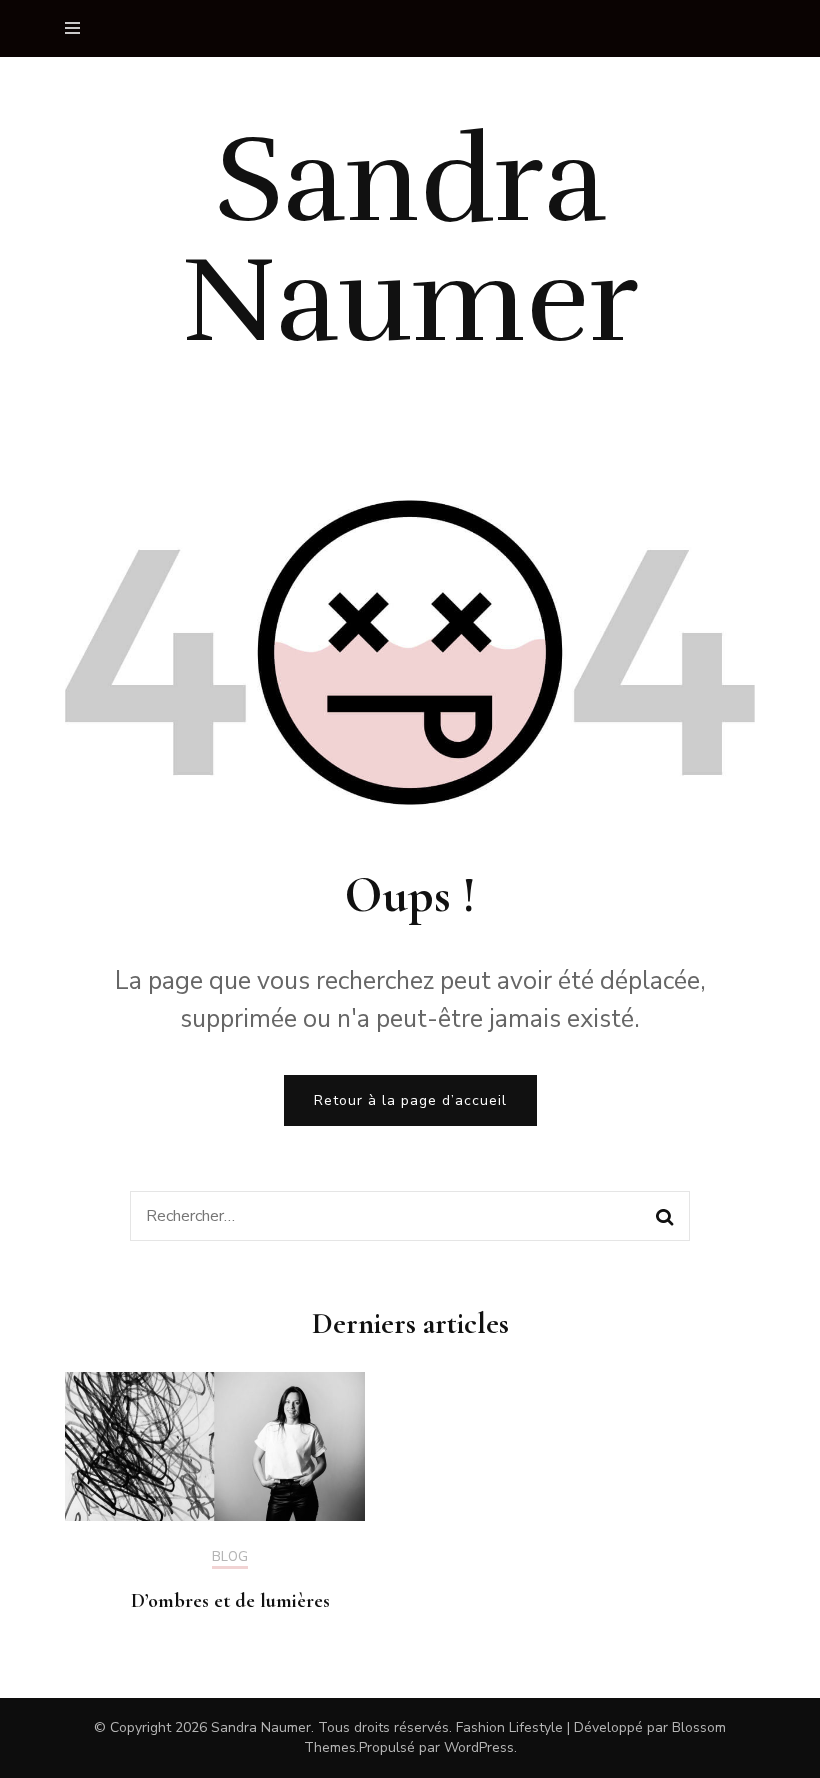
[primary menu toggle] (77, 28)
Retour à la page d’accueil (410, 1100)
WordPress (479, 1747)
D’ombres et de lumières (230, 1601)
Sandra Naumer (410, 241)
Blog (230, 1558)
